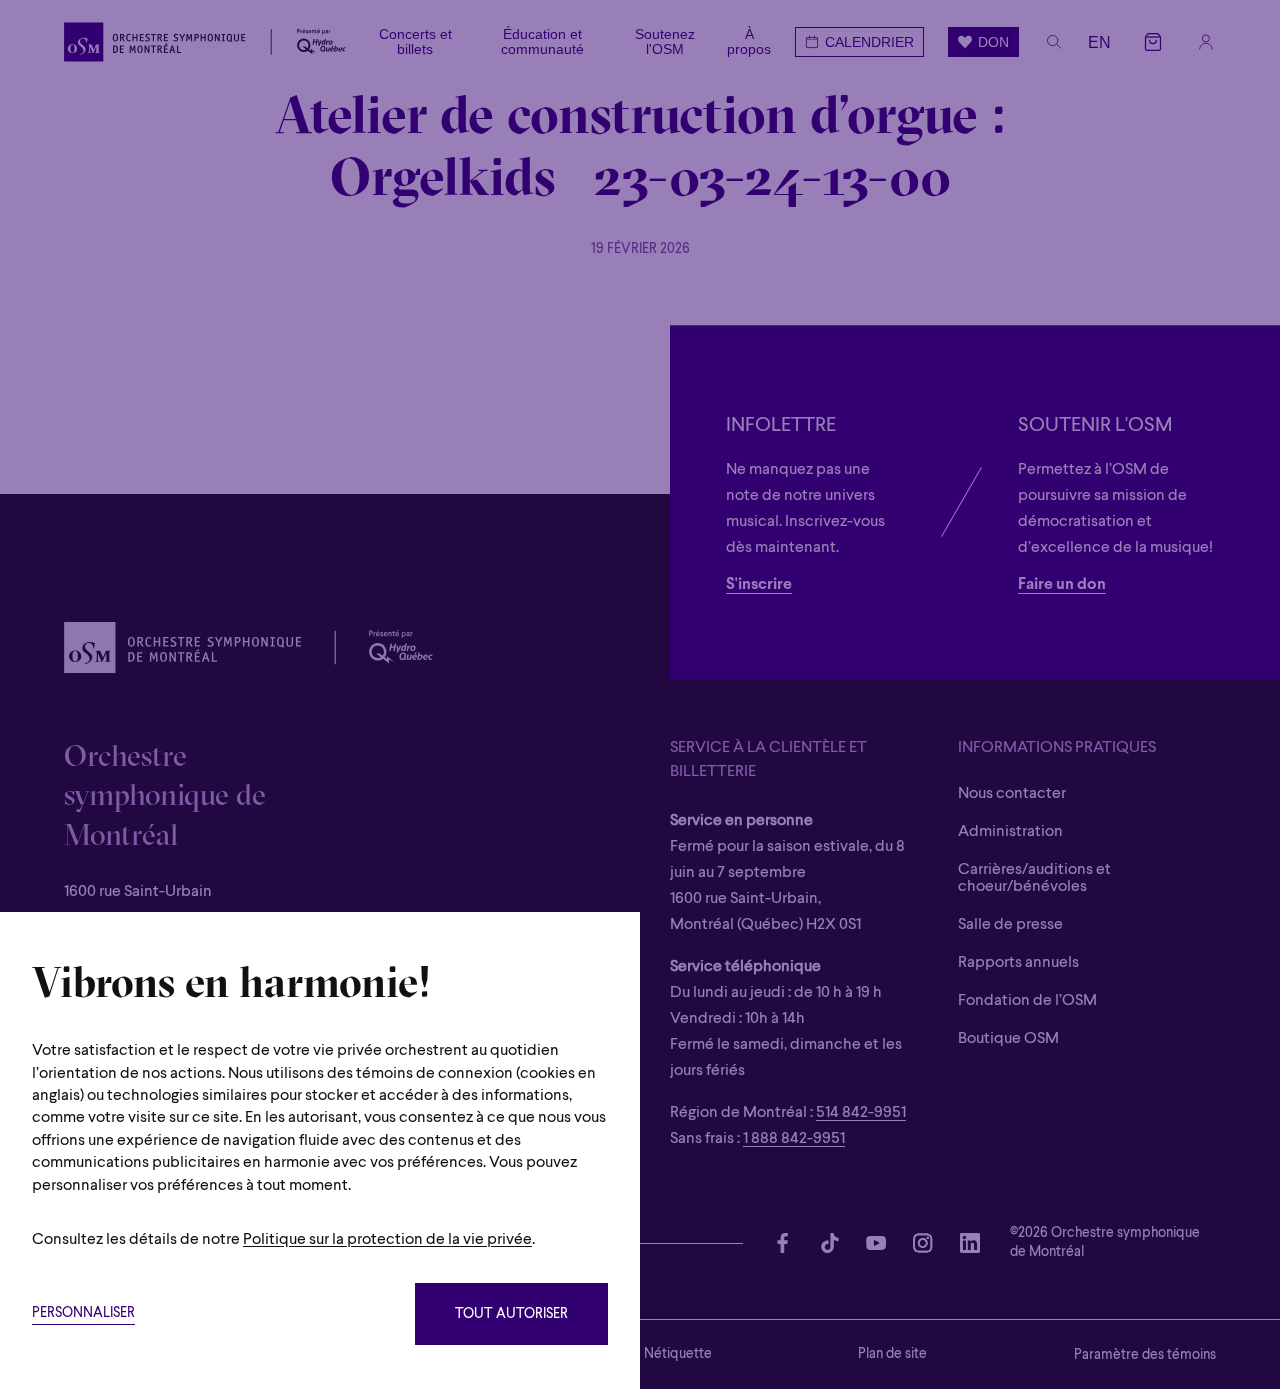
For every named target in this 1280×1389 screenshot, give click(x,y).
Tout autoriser (511, 1314)
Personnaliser (83, 1313)
